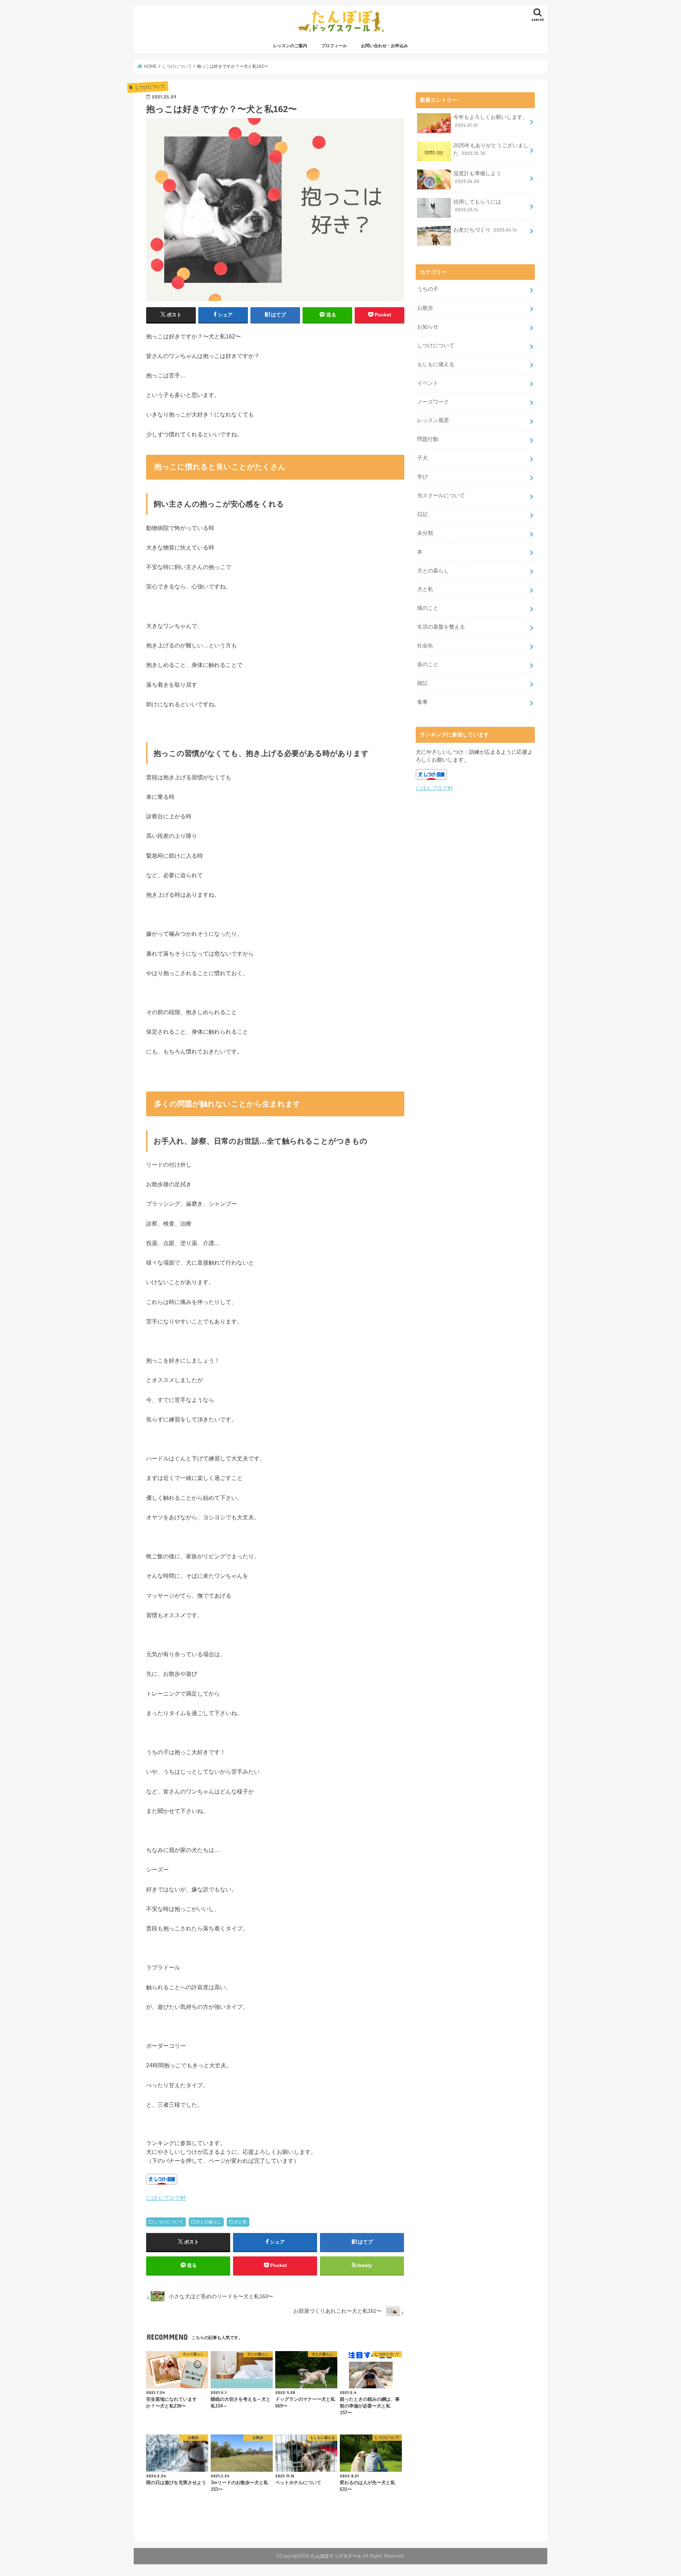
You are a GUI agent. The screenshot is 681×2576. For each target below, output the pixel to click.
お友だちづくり (485, 230)
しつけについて (168, 2222)
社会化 (425, 646)
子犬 (422, 458)
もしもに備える (436, 364)
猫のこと (428, 608)
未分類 (425, 533)
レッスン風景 (433, 420)
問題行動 (428, 439)
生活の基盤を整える (441, 627)
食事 (422, 702)
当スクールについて (441, 496)
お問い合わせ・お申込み (384, 46)
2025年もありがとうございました (491, 149)
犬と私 (240, 2222)
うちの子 (428, 289)
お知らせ (428, 327)
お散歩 (425, 308)
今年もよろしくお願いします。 (491, 121)
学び (422, 477)
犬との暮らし (209, 2222)
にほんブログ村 (166, 2198)
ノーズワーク (433, 402)
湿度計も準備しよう (477, 177)
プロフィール (334, 46)
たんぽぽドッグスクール (336, 2556)
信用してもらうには (477, 206)
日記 (422, 514)
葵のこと (428, 664)
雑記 (422, 683)
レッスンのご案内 (290, 46)
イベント (428, 383)
